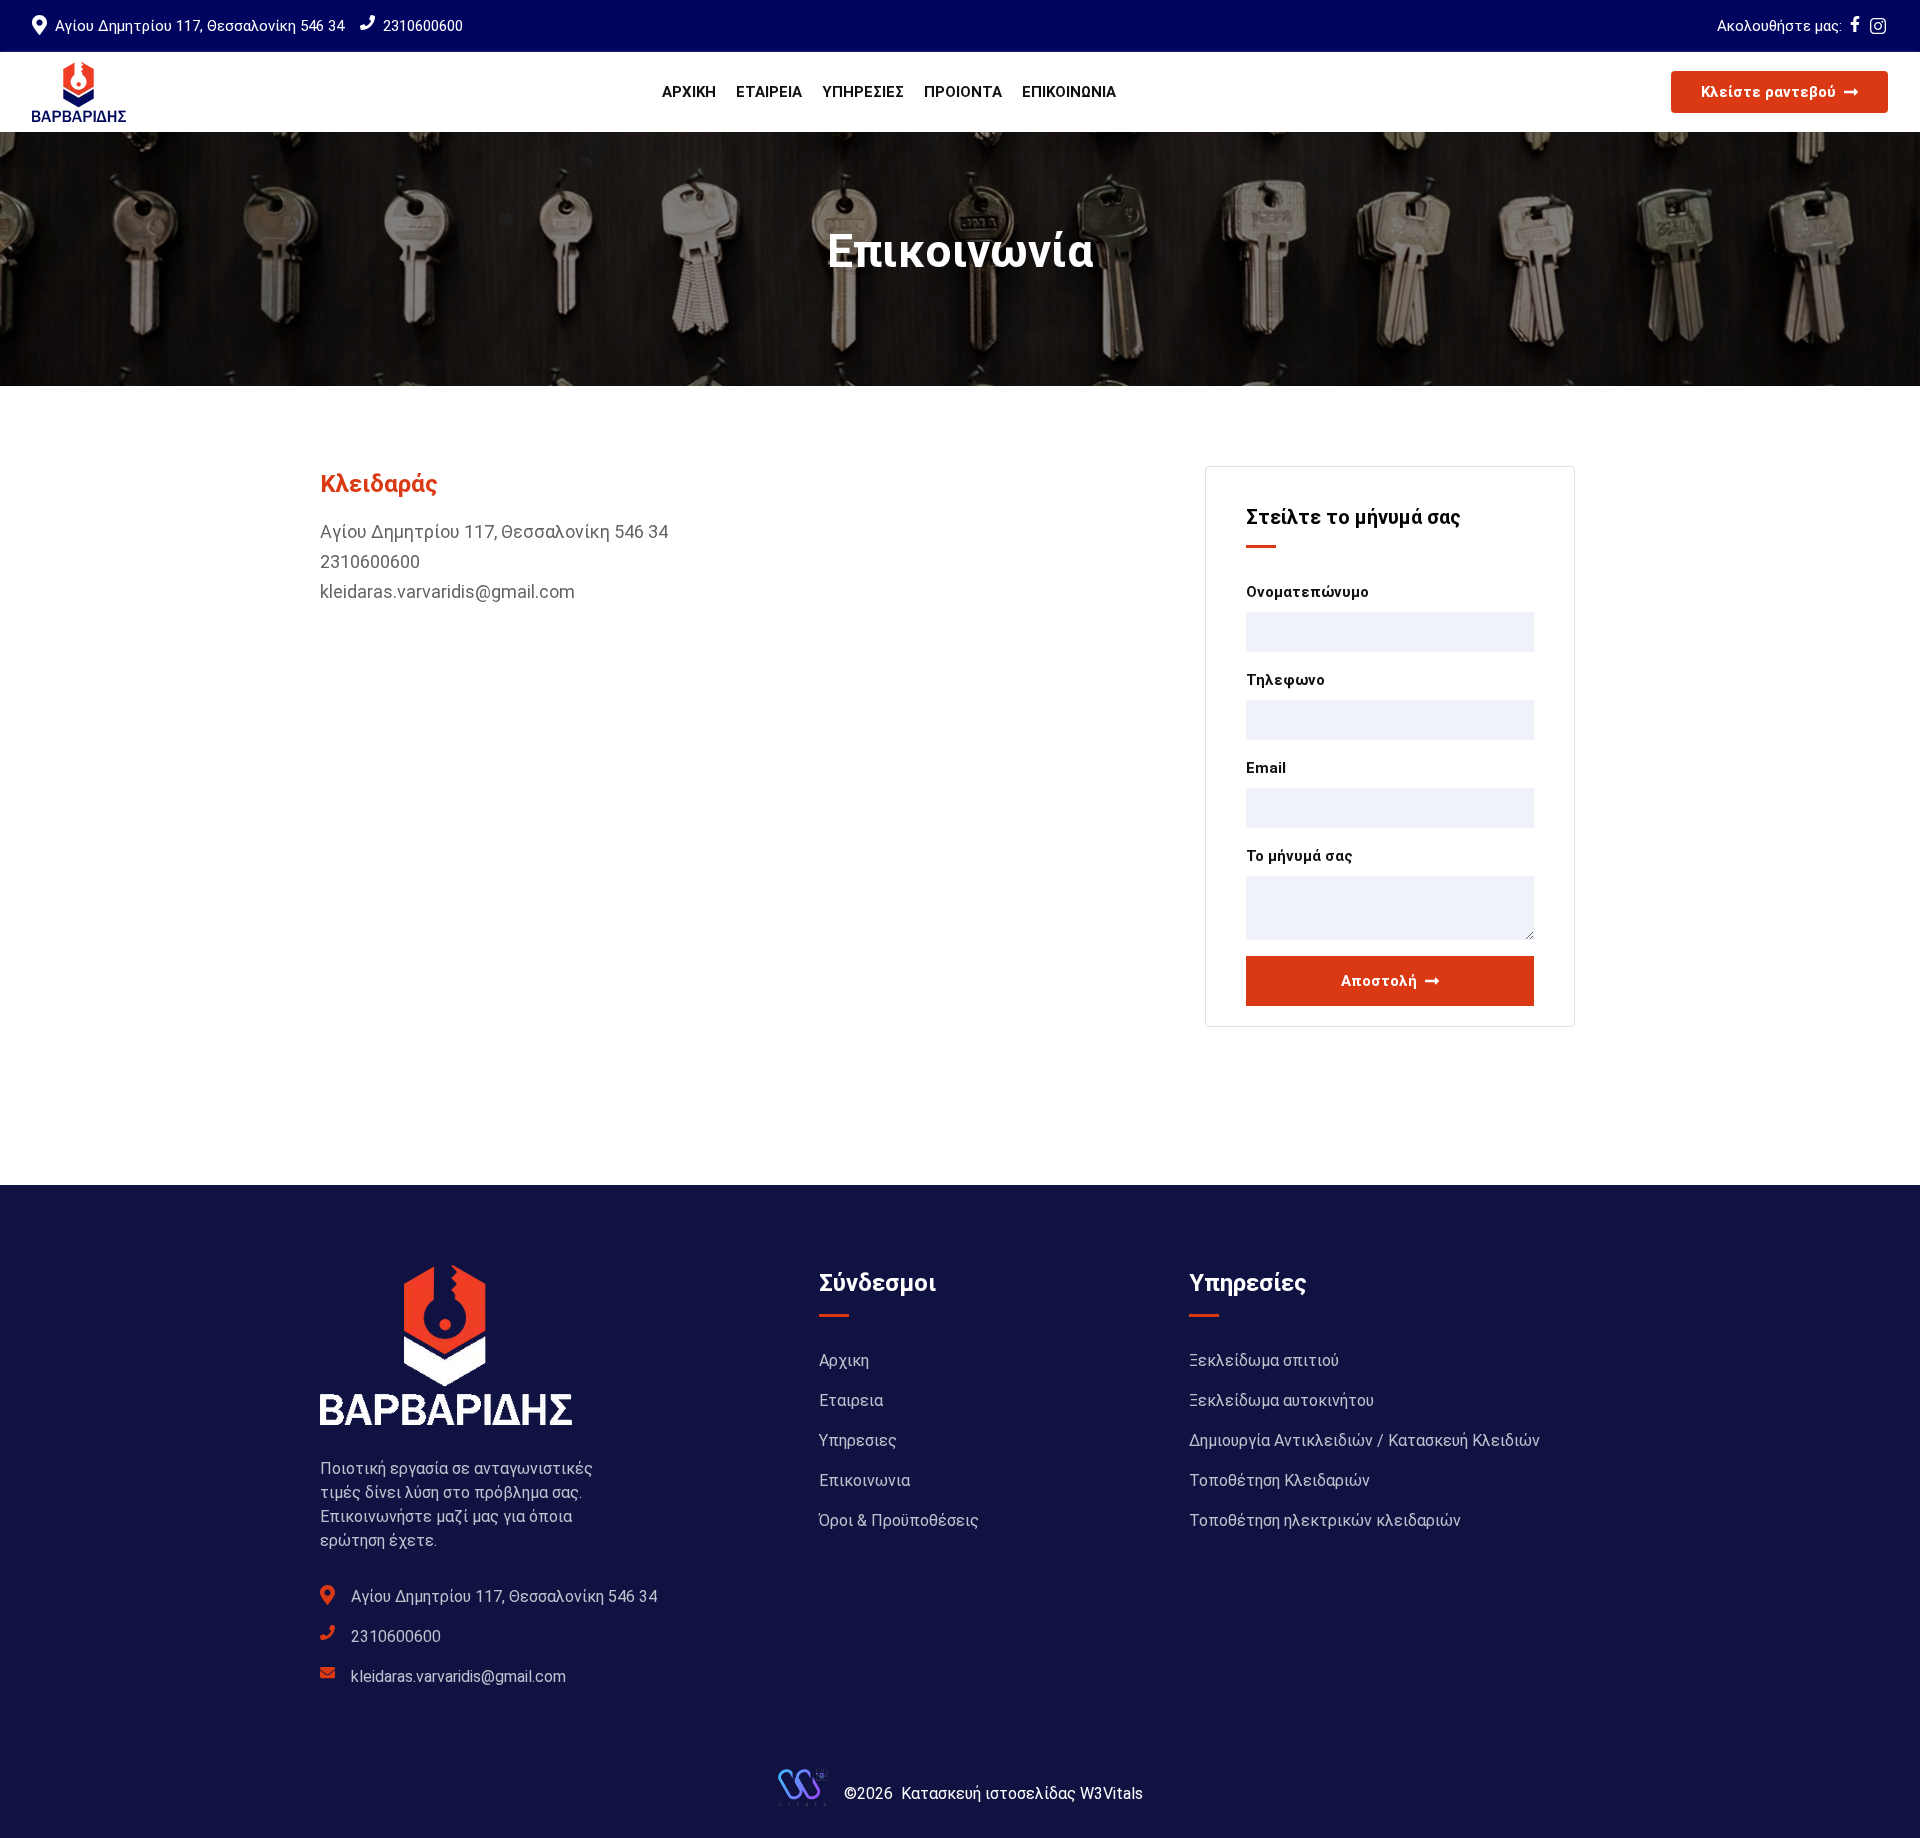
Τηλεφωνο (1285, 680)
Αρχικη (689, 92)
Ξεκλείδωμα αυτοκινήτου (1281, 1400)
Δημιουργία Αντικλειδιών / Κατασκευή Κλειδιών (1364, 1440)
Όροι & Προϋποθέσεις (899, 1520)
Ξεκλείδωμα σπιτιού (1264, 1360)
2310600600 (423, 26)
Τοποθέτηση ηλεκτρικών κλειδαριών (1325, 1520)
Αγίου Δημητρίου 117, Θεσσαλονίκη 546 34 (199, 26)
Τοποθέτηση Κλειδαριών (1279, 1480)
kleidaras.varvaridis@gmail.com (447, 591)
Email (1266, 768)
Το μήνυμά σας (1299, 856)
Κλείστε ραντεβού (1768, 92)
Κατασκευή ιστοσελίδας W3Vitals (1022, 1793)
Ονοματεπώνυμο (1307, 592)
